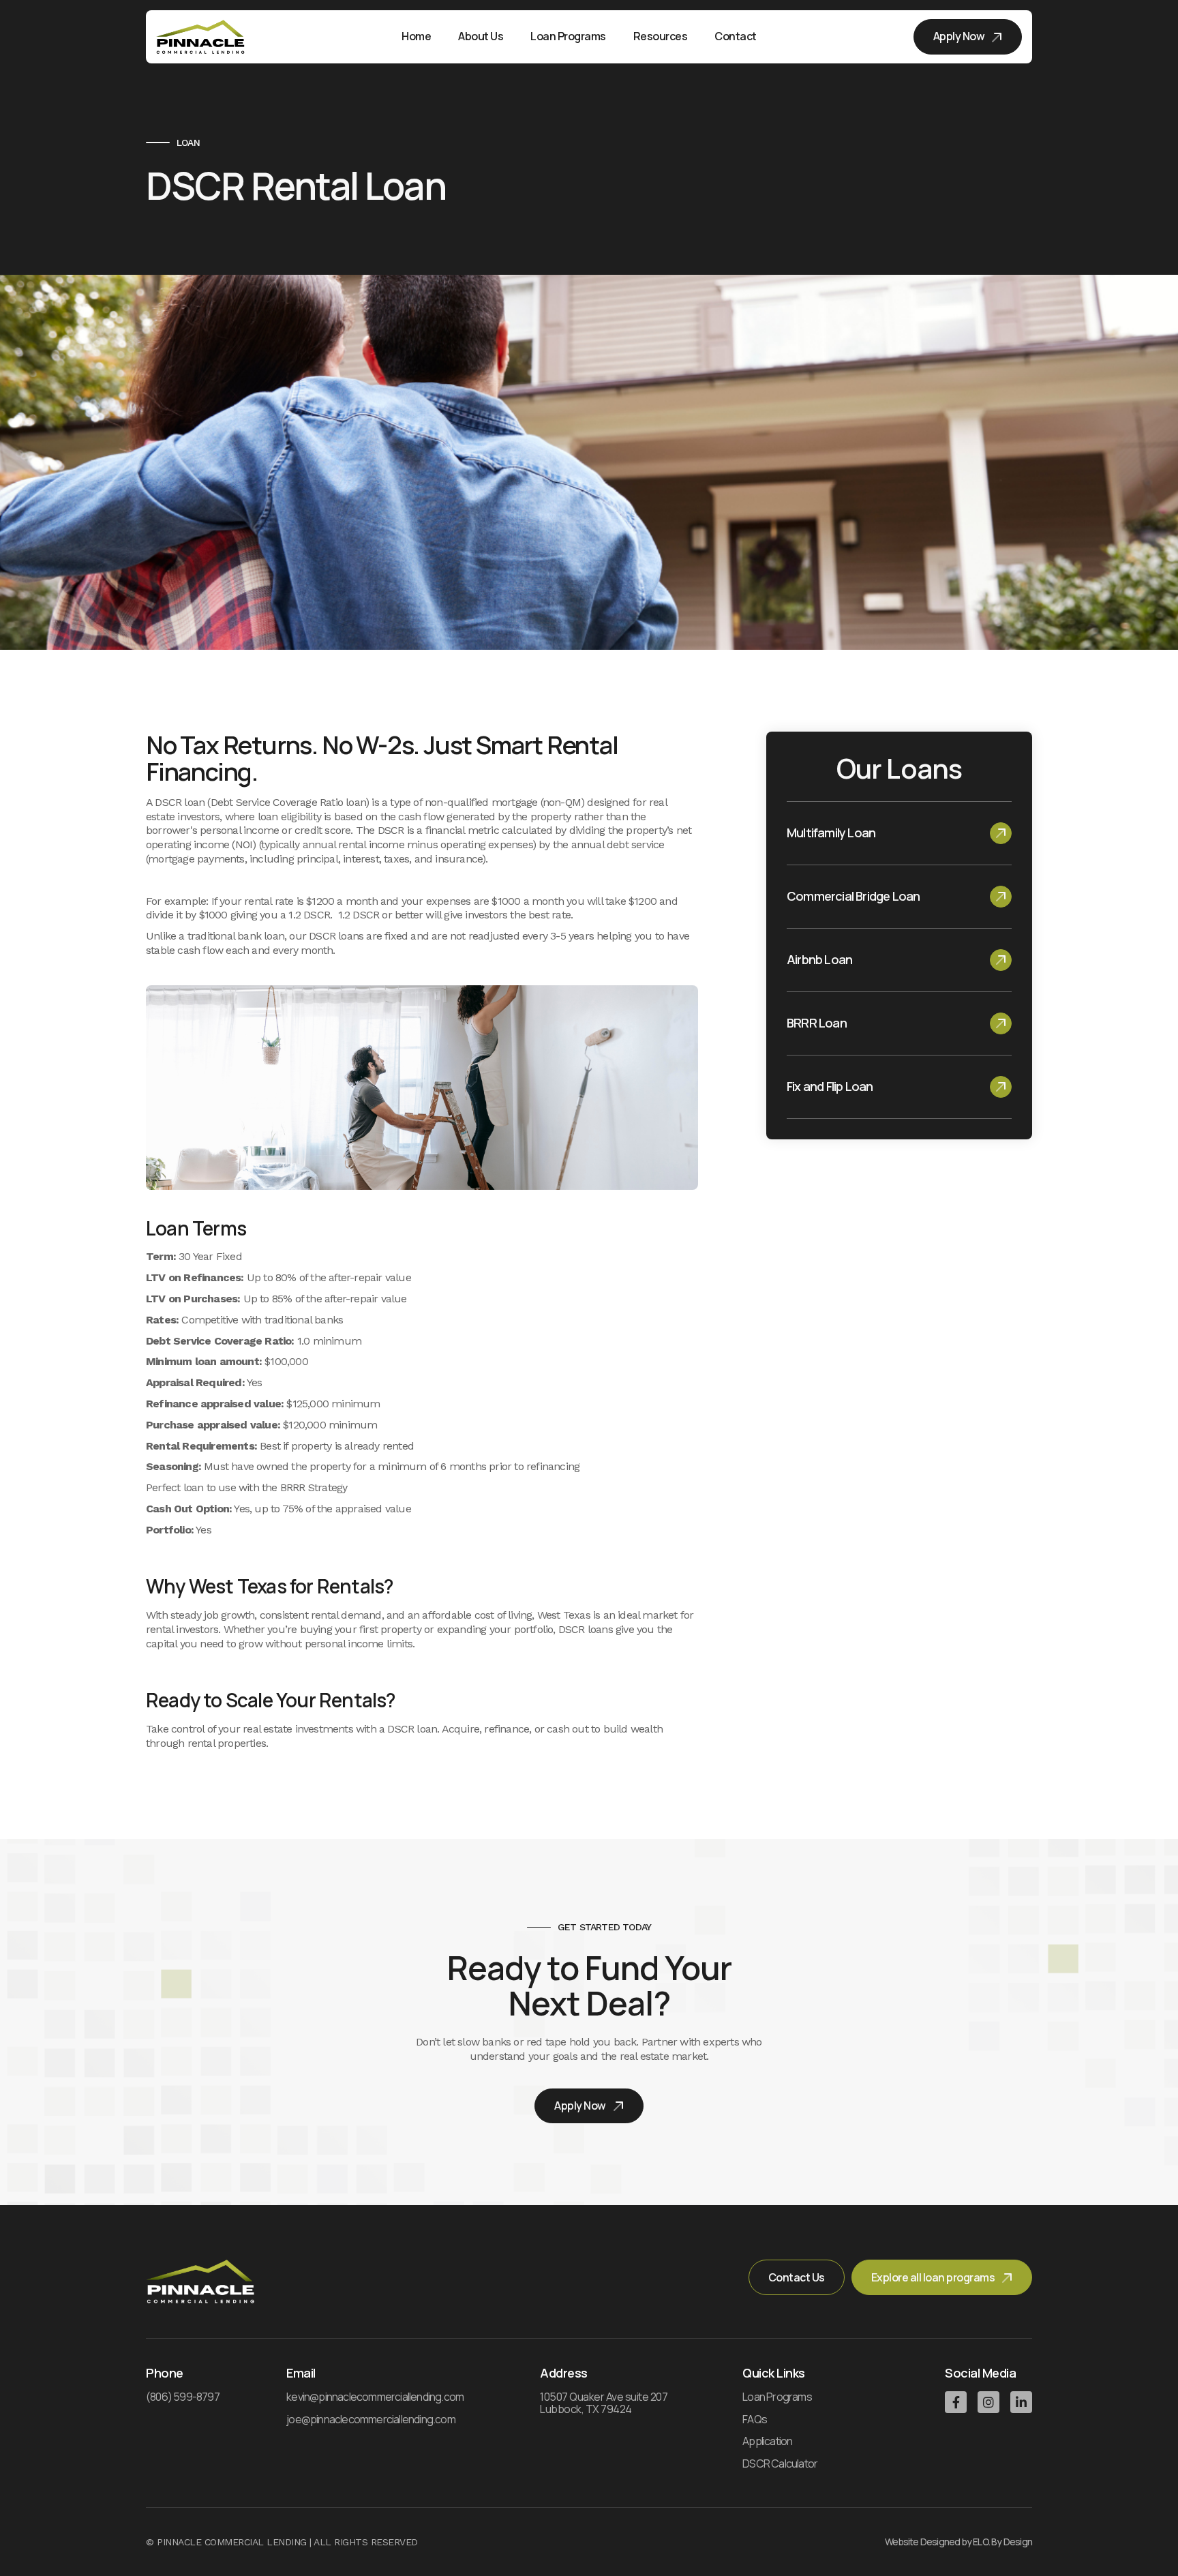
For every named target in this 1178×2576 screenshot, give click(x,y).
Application (767, 2442)
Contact (736, 36)
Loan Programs (777, 2397)
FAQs (755, 2420)
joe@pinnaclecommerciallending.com (371, 2420)
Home (416, 36)
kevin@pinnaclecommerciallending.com (375, 2397)
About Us (481, 36)
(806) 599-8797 (183, 2397)
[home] (200, 37)
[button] (568, 37)
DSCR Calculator (780, 2464)
